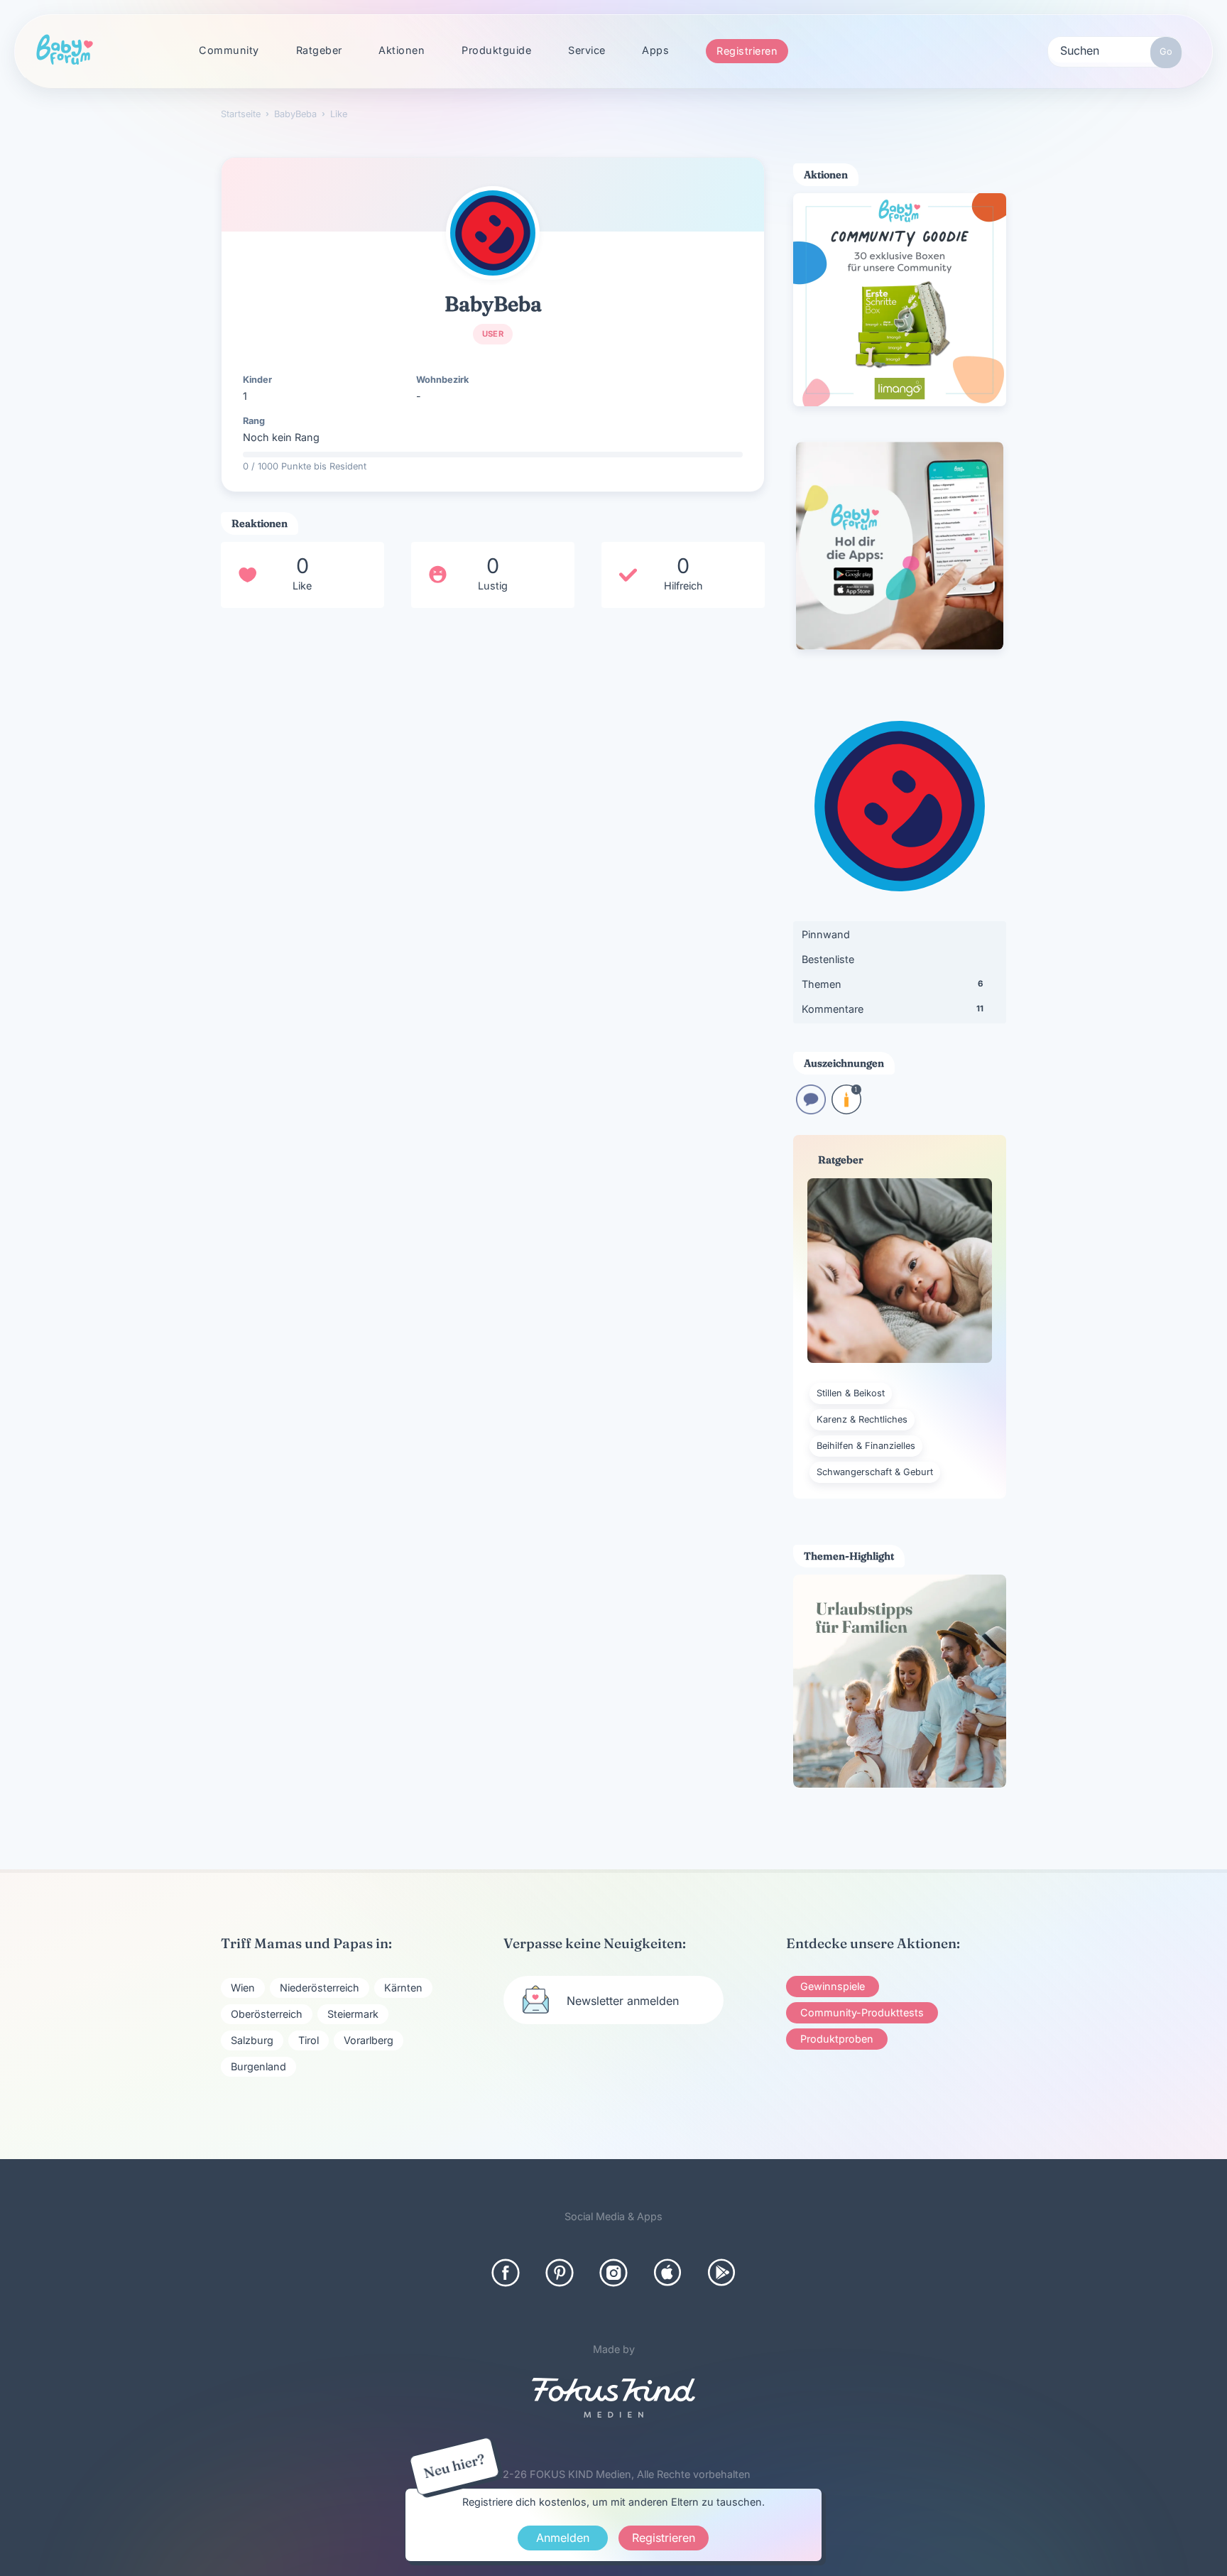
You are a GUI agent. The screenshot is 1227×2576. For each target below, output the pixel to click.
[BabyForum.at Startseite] (65, 50)
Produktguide (496, 50)
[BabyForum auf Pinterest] (560, 2273)
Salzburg (252, 2040)
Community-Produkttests (862, 2012)
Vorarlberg (369, 2040)
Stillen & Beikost (851, 1393)
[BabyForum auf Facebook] (506, 2273)
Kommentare (893, 1009)
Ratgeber (319, 50)
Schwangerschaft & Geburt (875, 1472)
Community (229, 50)
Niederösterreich (320, 1988)
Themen (892, 984)
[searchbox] (1115, 50)
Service (587, 50)
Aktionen (402, 50)
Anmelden (563, 2538)
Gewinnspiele (833, 1986)
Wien (243, 1988)
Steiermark (353, 2014)
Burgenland (258, 2066)
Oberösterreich (267, 2014)
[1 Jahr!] (846, 1110)
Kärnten (403, 1988)
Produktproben (837, 2039)
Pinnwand (826, 934)
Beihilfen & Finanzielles (866, 1446)
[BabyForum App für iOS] (667, 2273)
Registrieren (747, 51)
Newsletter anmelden (623, 2001)
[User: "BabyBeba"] (493, 233)
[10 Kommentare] (811, 1110)
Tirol (309, 2040)
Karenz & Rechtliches (862, 1419)
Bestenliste (828, 959)
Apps (655, 50)
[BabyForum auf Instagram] (613, 2273)
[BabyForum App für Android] (721, 2273)
